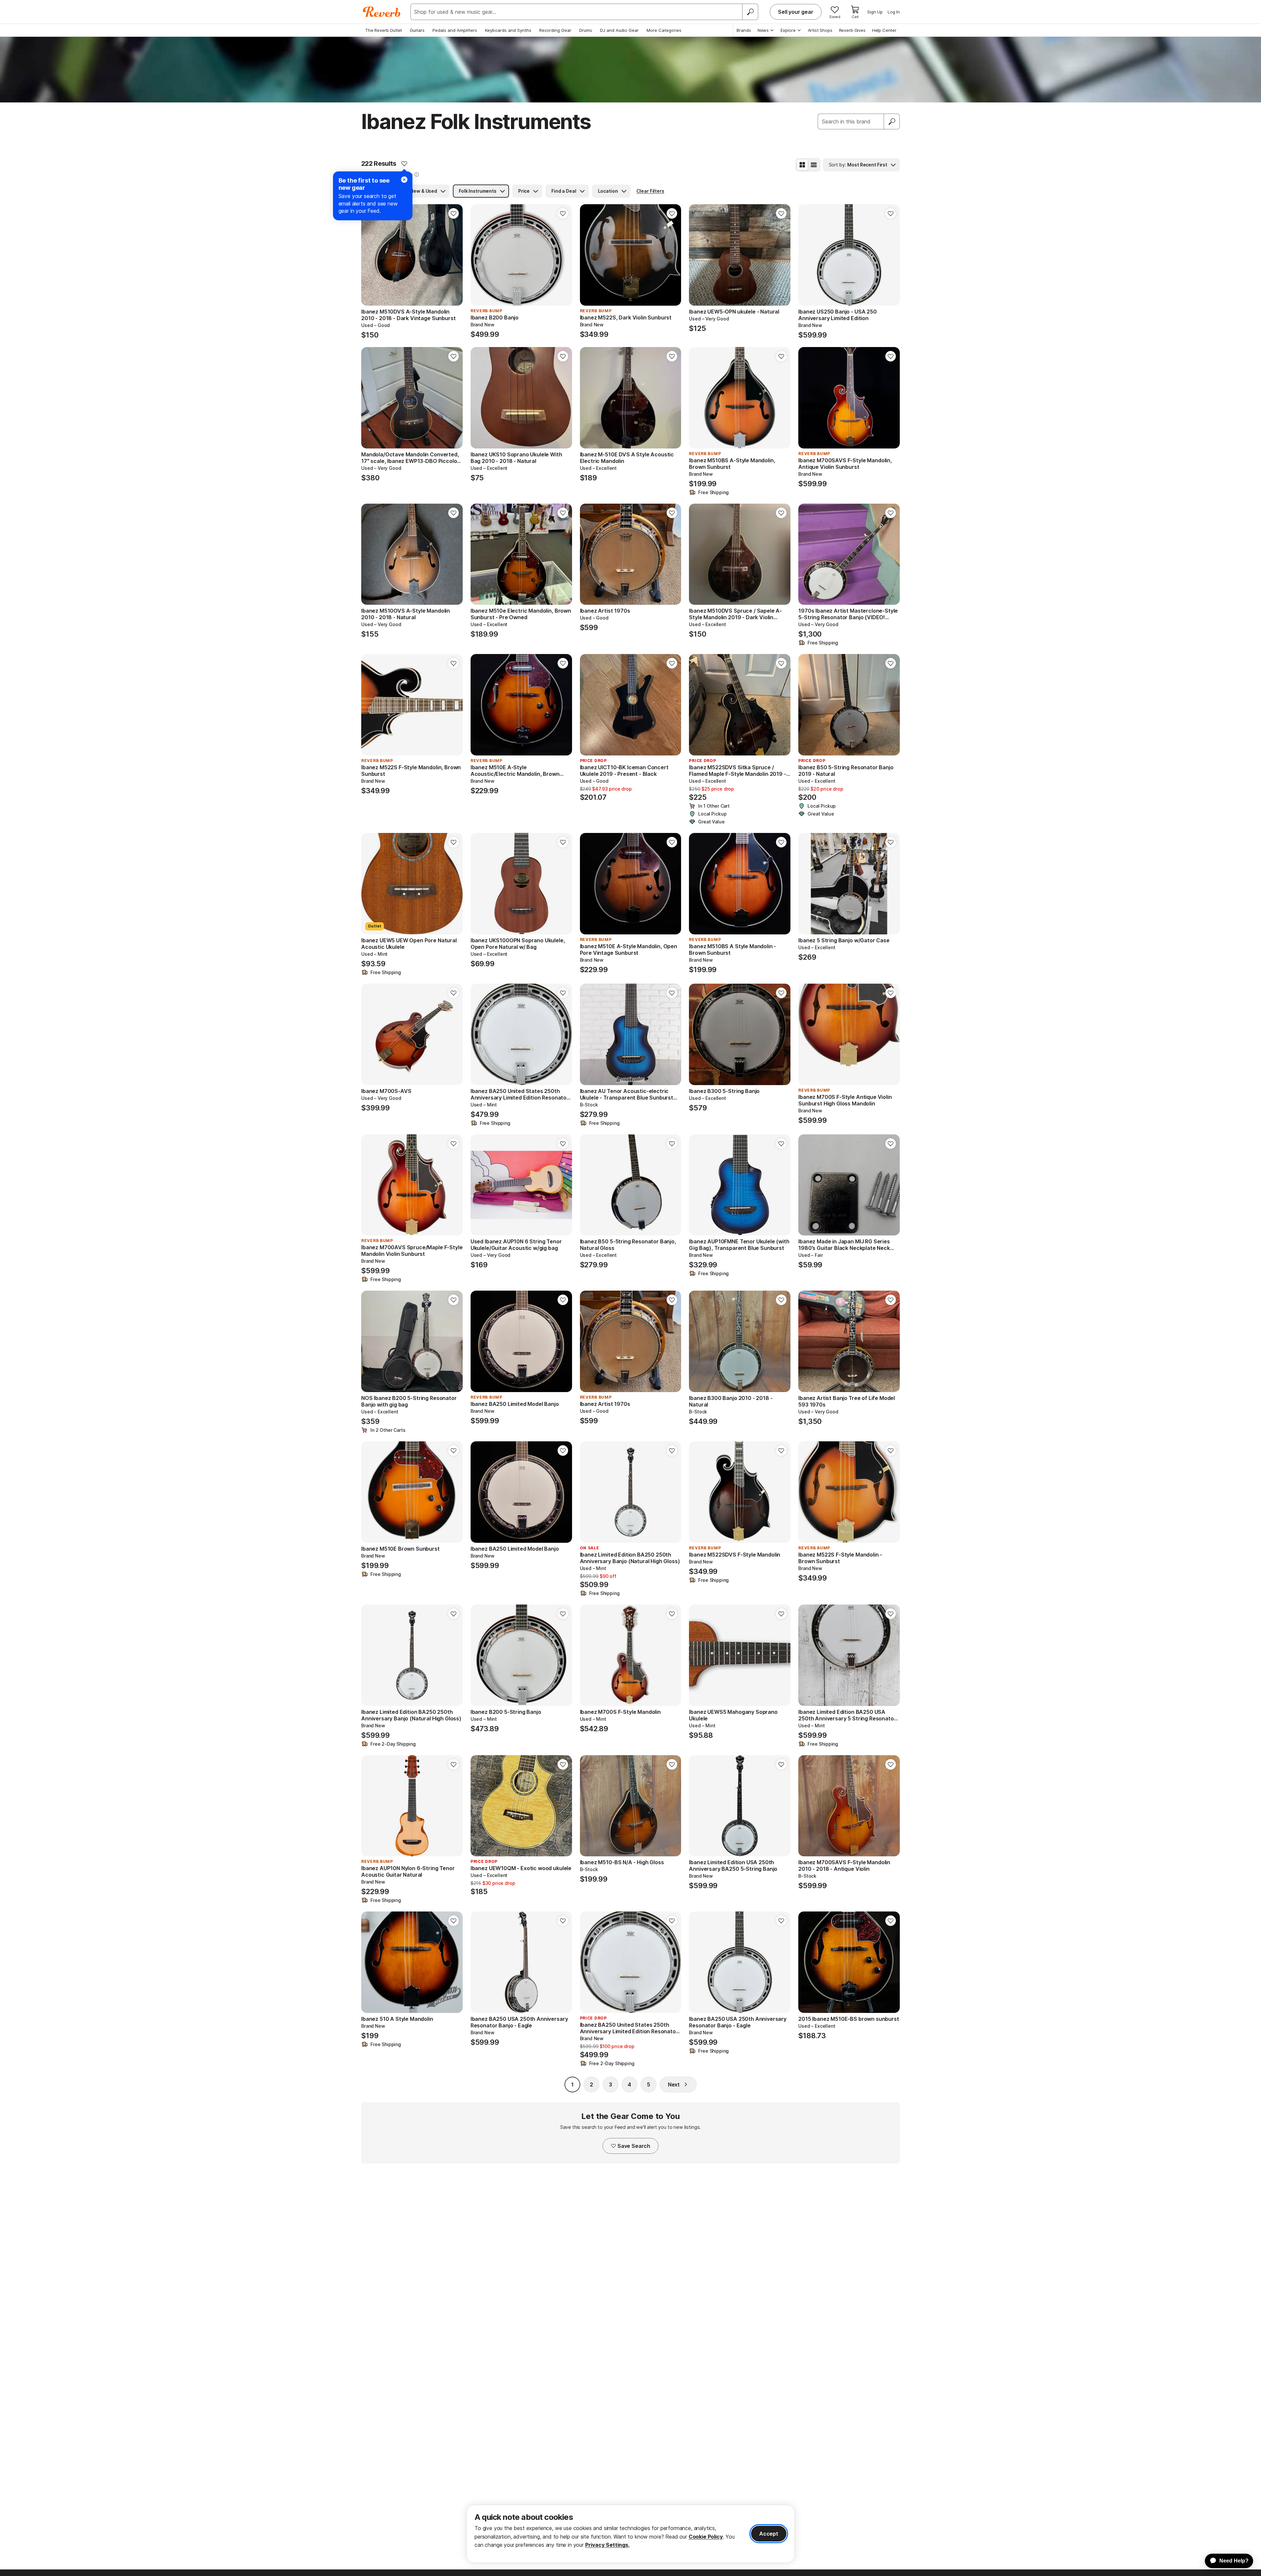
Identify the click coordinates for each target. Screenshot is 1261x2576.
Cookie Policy (706, 2537)
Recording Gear (555, 30)
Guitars (417, 30)
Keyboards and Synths (508, 30)
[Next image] (454, 255)
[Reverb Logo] (382, 12)
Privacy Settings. (607, 2545)
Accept (769, 2534)
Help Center (884, 30)
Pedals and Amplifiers (455, 30)
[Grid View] (802, 165)
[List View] (814, 165)
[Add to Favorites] (404, 164)
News (763, 30)
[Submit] (892, 121)
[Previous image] (370, 255)
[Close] (404, 180)
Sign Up (875, 12)
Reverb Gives (852, 30)
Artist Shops (820, 30)
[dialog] (630, 2534)
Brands (744, 30)
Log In (894, 12)
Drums (586, 30)
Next (674, 2085)
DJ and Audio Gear (619, 30)
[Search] (750, 12)
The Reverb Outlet (384, 30)
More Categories (664, 30)
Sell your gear (796, 12)
